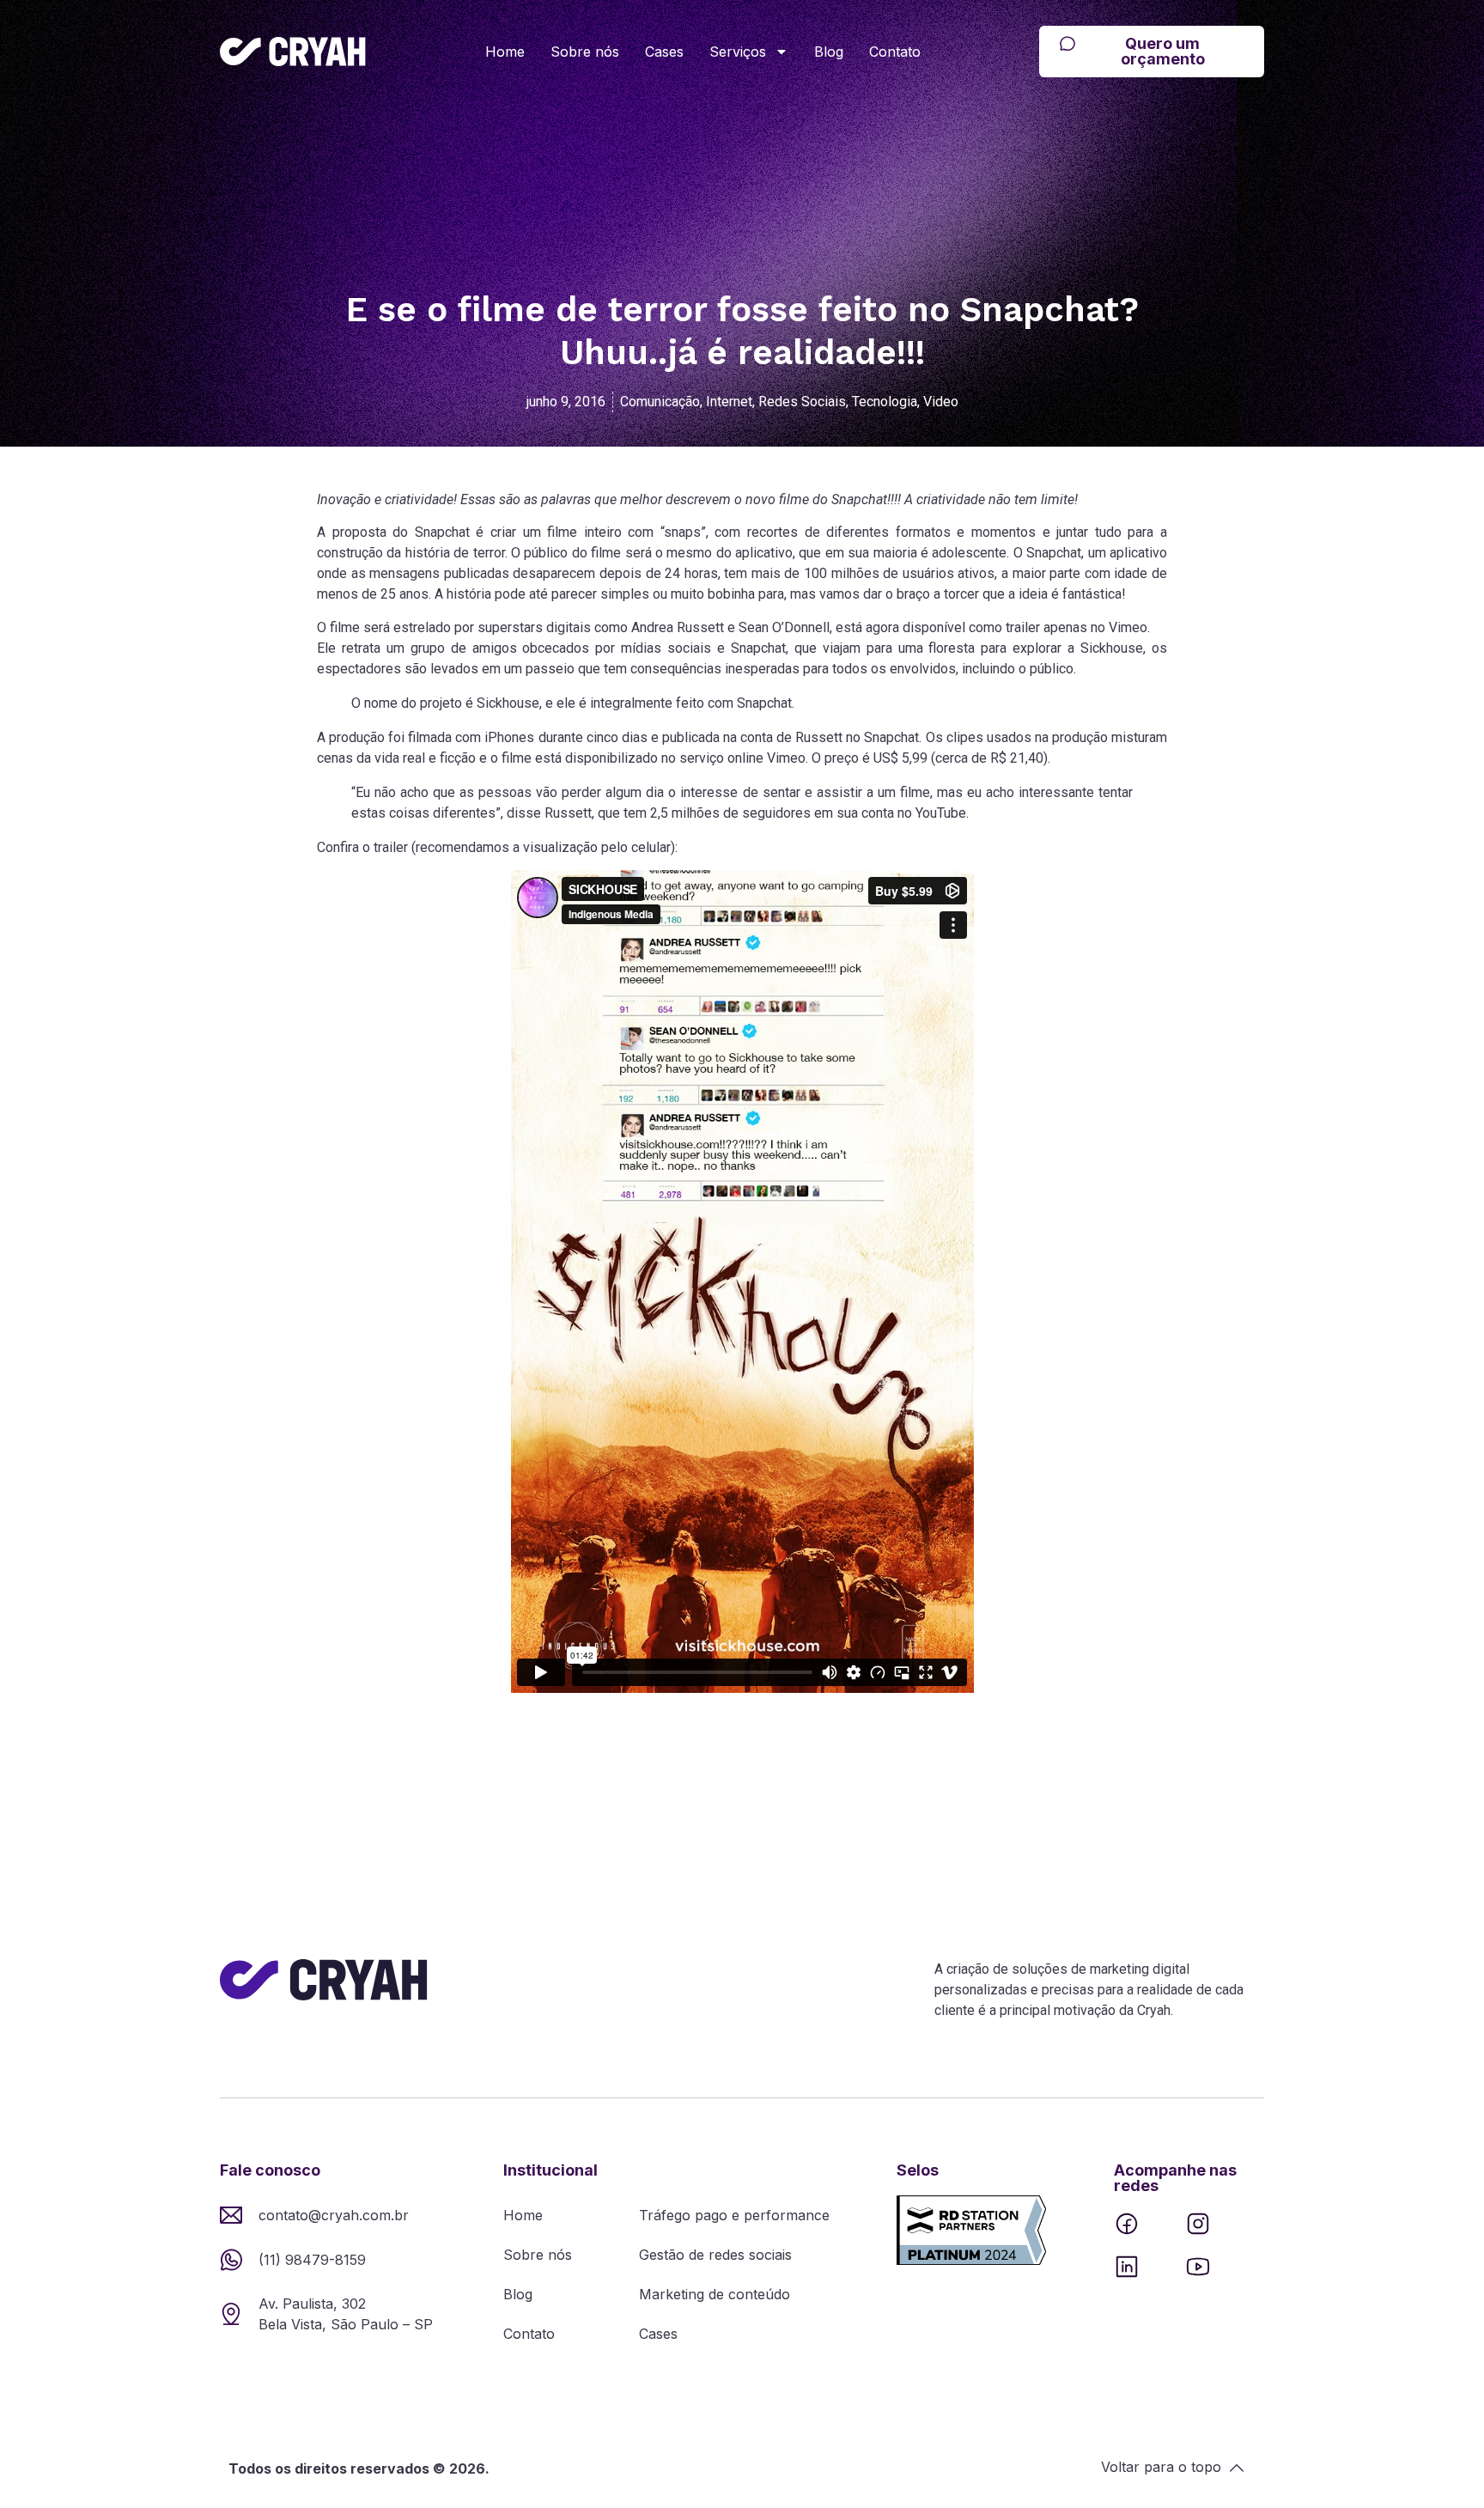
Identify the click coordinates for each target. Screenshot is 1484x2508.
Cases (664, 52)
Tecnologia (885, 402)
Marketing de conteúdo (715, 2294)
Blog (829, 52)
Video (941, 402)
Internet (729, 402)
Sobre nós (585, 52)
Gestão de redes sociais (715, 2255)
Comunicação (660, 402)
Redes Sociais (802, 402)
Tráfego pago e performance (734, 2215)
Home (505, 52)
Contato (895, 52)
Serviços (738, 52)
